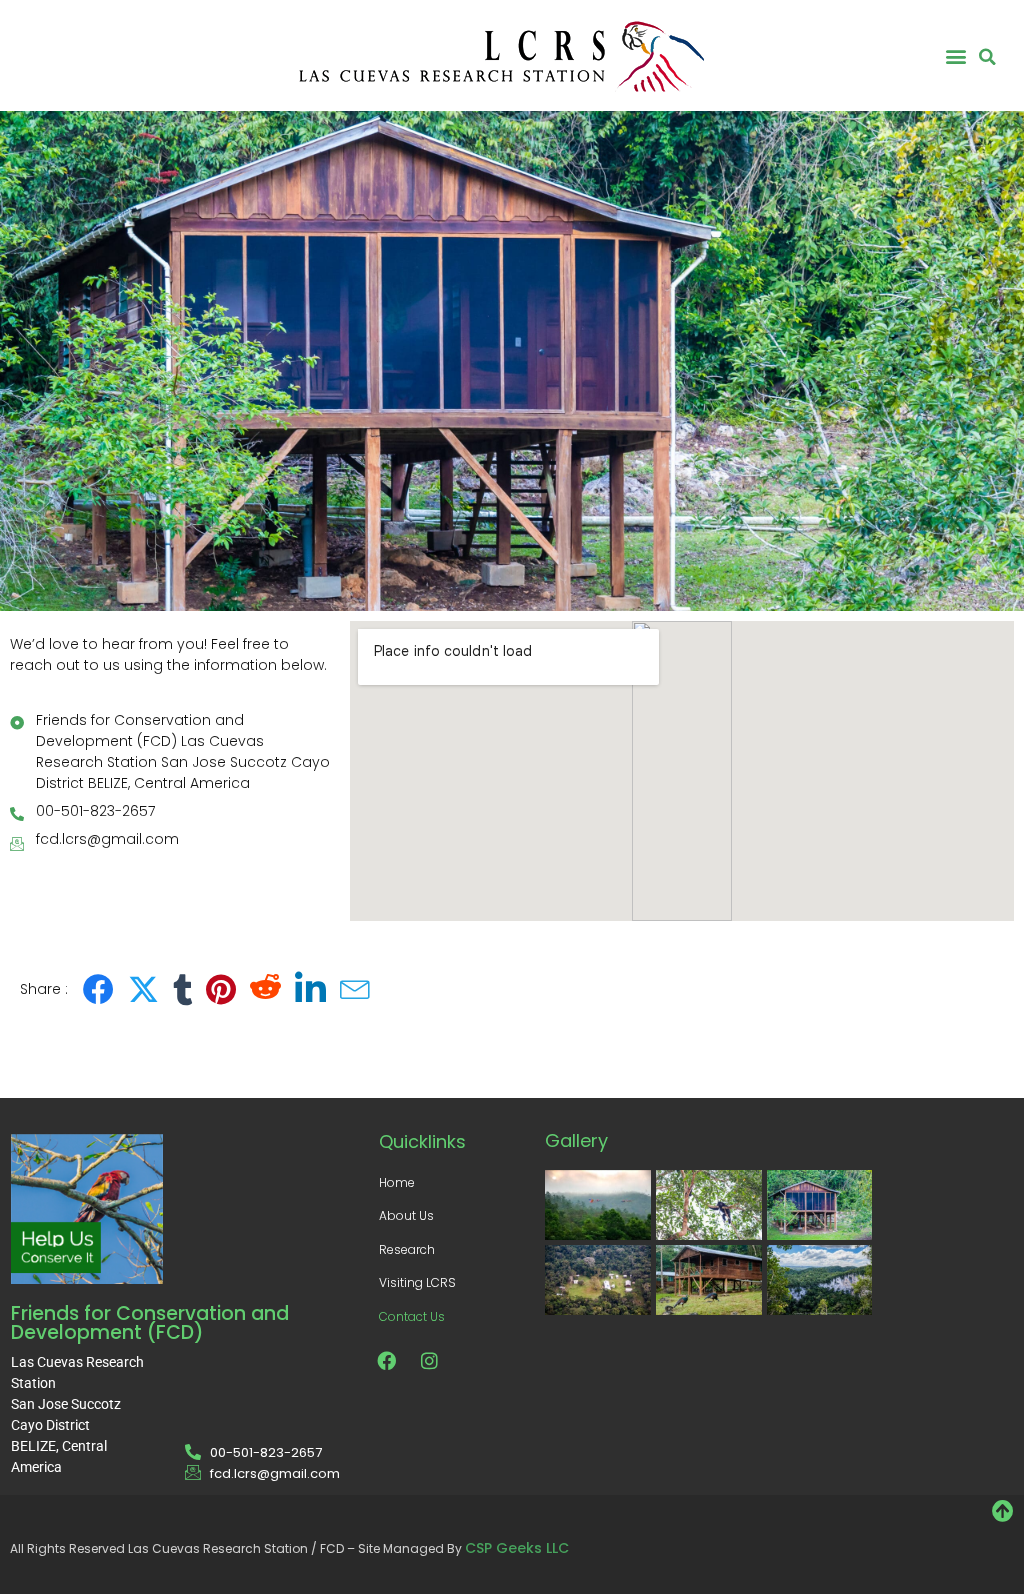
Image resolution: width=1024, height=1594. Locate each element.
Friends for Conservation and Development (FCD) (150, 1323)
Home (397, 1182)
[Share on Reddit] (265, 989)
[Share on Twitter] (143, 989)
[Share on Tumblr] (182, 989)
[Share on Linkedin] (310, 989)
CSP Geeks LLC (517, 1548)
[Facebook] (387, 1360)
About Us (406, 1215)
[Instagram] (430, 1360)
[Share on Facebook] (98, 989)
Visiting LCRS (417, 1282)
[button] (956, 55)
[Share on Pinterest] (221, 989)
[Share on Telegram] (355, 989)
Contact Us (412, 1316)
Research (407, 1249)
